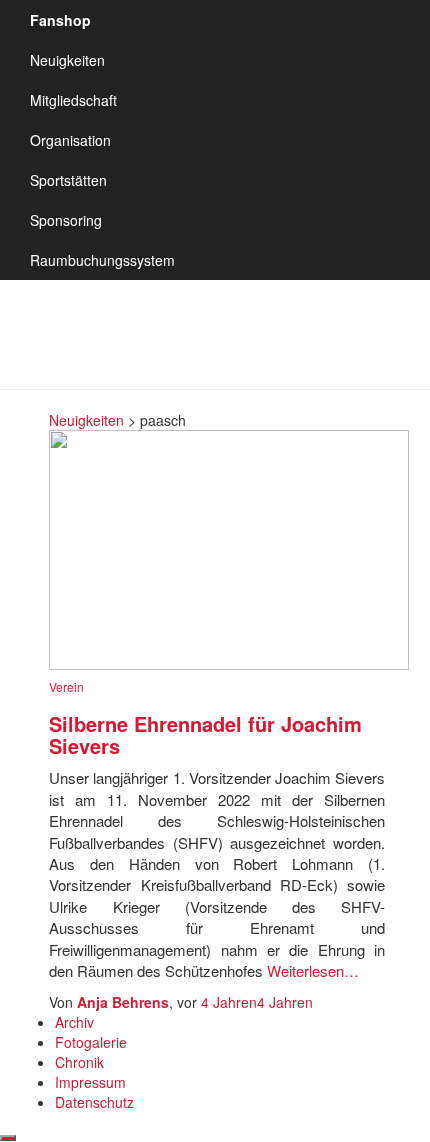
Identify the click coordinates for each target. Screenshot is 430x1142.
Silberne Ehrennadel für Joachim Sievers (205, 734)
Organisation (70, 140)
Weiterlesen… (311, 970)
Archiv (74, 1022)
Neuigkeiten (67, 60)
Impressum (90, 1082)
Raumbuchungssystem (102, 260)
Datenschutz (94, 1102)
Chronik (79, 1062)
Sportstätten (68, 180)
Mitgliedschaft (73, 100)
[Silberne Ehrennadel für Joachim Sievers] (229, 548)
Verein (66, 686)
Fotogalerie (91, 1042)
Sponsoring (66, 220)
